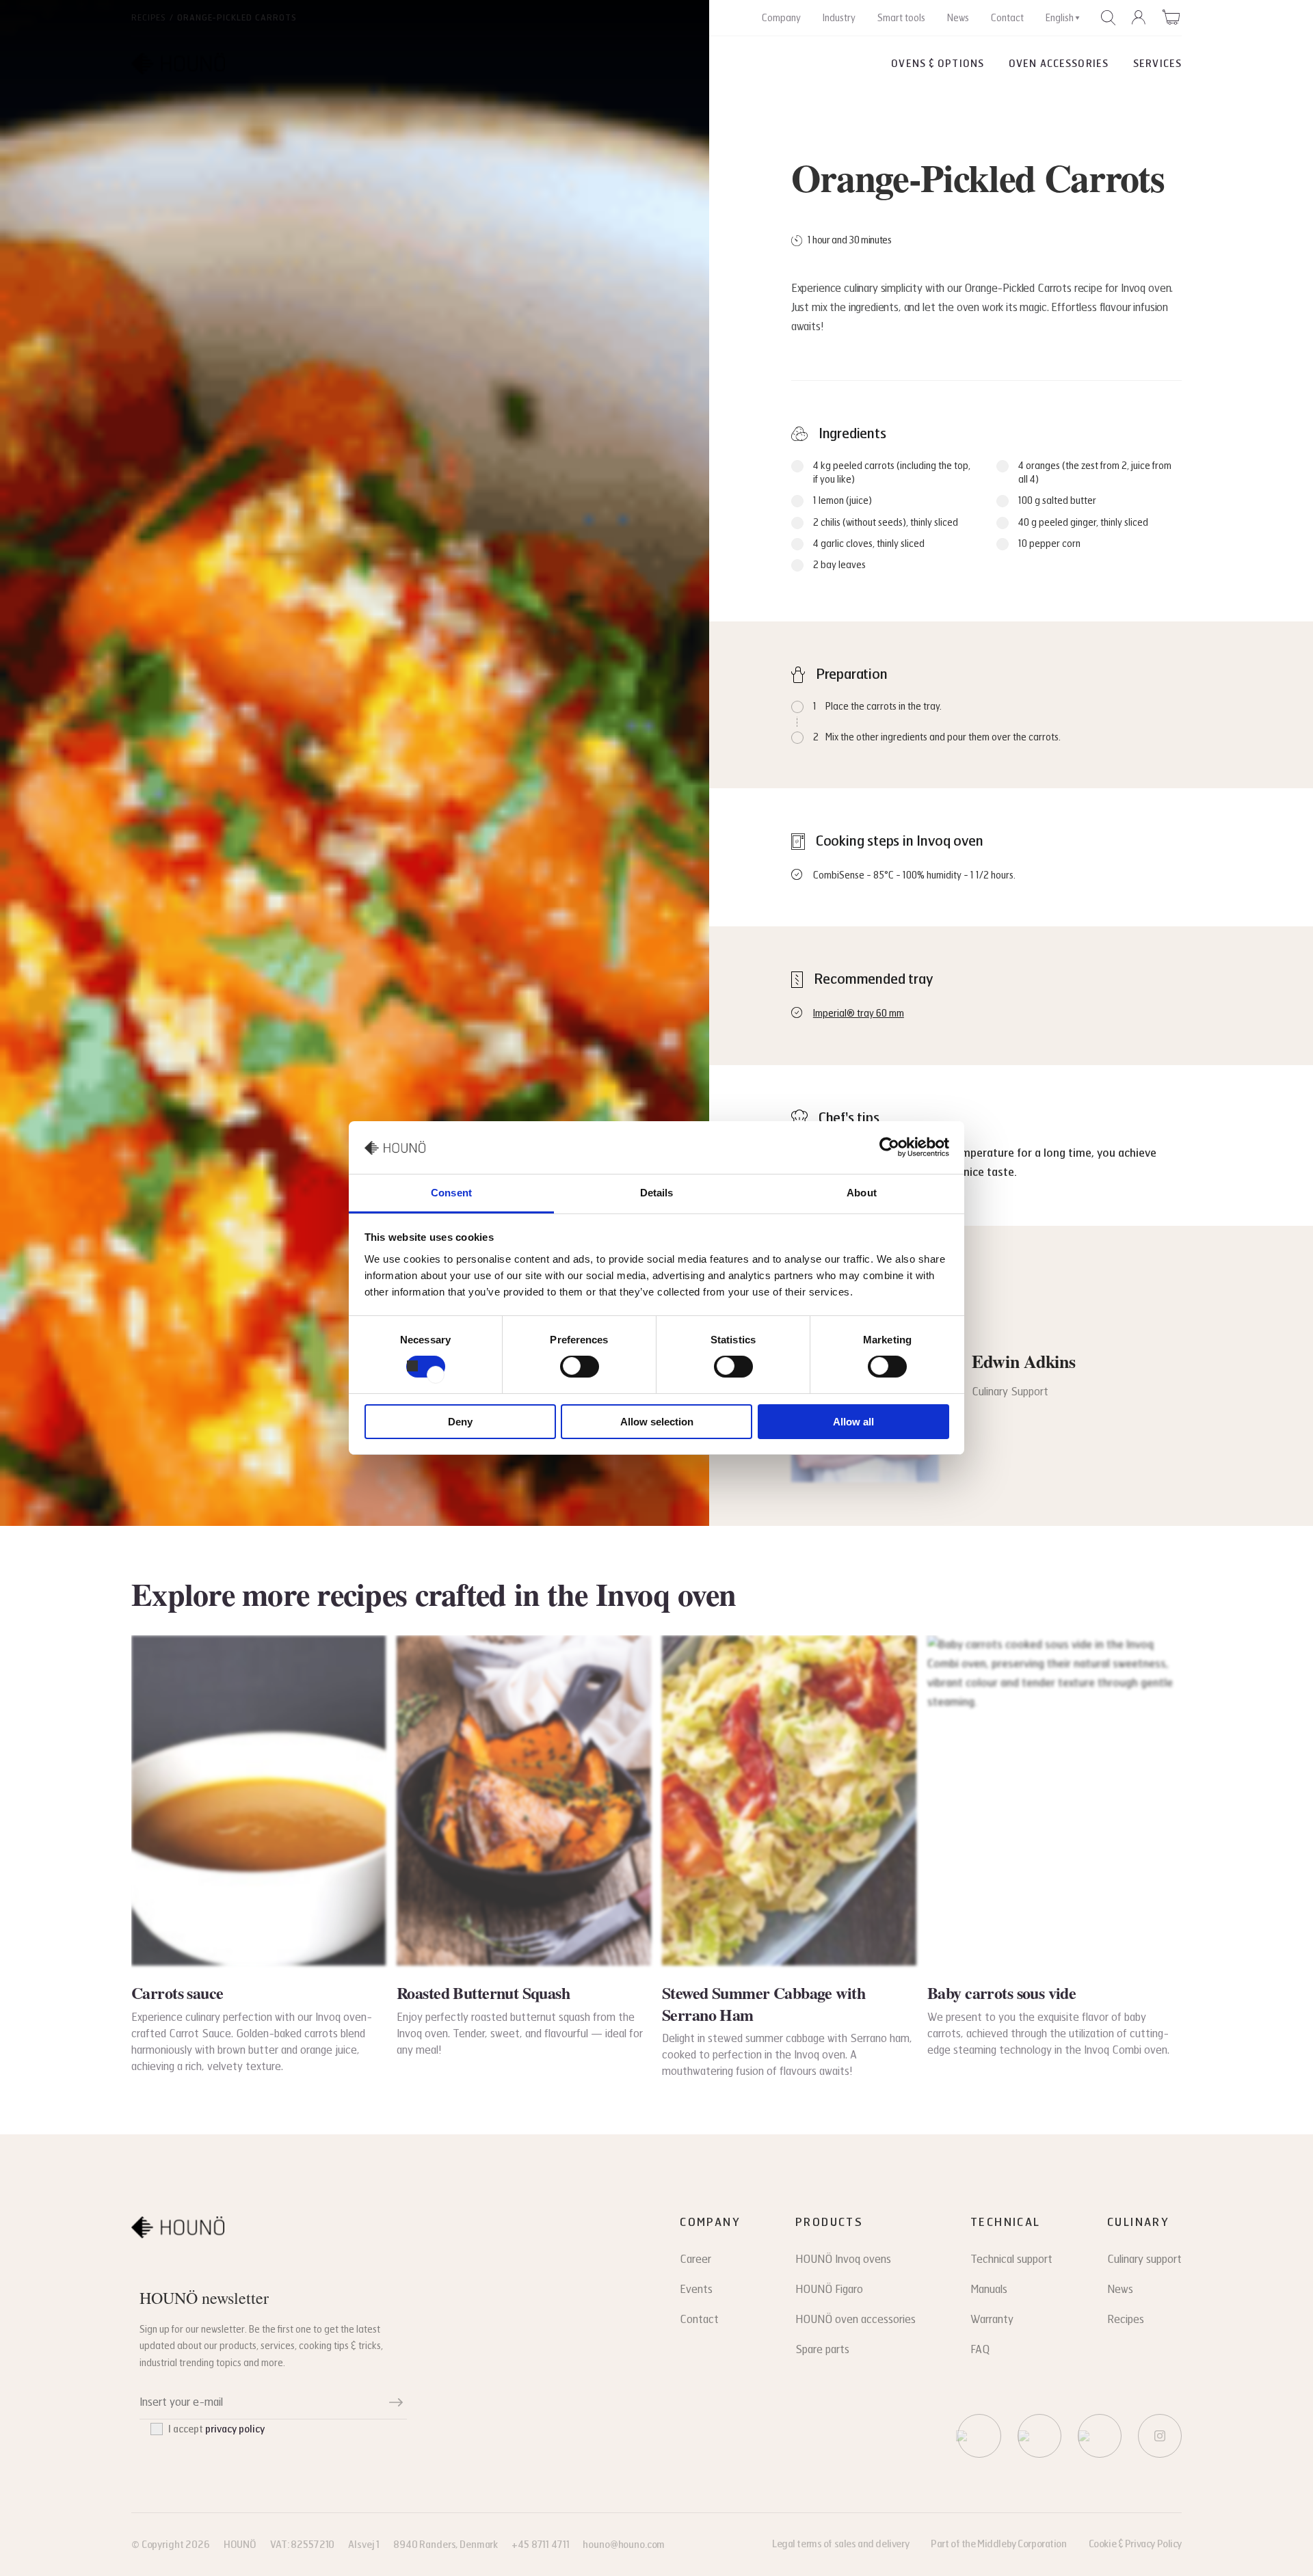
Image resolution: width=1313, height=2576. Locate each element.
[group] (258, 1855)
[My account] (1139, 18)
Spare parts (822, 2349)
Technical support (1011, 2259)
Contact (1007, 18)
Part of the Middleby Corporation (999, 2544)
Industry (839, 18)
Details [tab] (657, 1193)
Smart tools (901, 18)
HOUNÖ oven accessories (856, 2319)
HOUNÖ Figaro (829, 2289)
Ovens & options (938, 64)
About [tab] (862, 1193)
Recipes (149, 18)
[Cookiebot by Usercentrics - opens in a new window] (889, 1147)
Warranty (992, 2319)
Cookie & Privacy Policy (1135, 2544)
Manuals (989, 2289)
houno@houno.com (624, 2545)
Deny (460, 1422)
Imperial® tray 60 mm (859, 1014)
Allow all (853, 1422)
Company (781, 18)
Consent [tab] (451, 1193)
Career (695, 2259)
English (1060, 18)
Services (1157, 64)
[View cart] (1172, 17)
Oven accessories (1059, 64)
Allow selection (657, 1422)
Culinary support (1144, 2259)
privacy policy (235, 2429)
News (958, 18)
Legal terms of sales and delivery (840, 2544)
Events (696, 2289)
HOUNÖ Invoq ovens (843, 2259)
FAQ (980, 2349)
